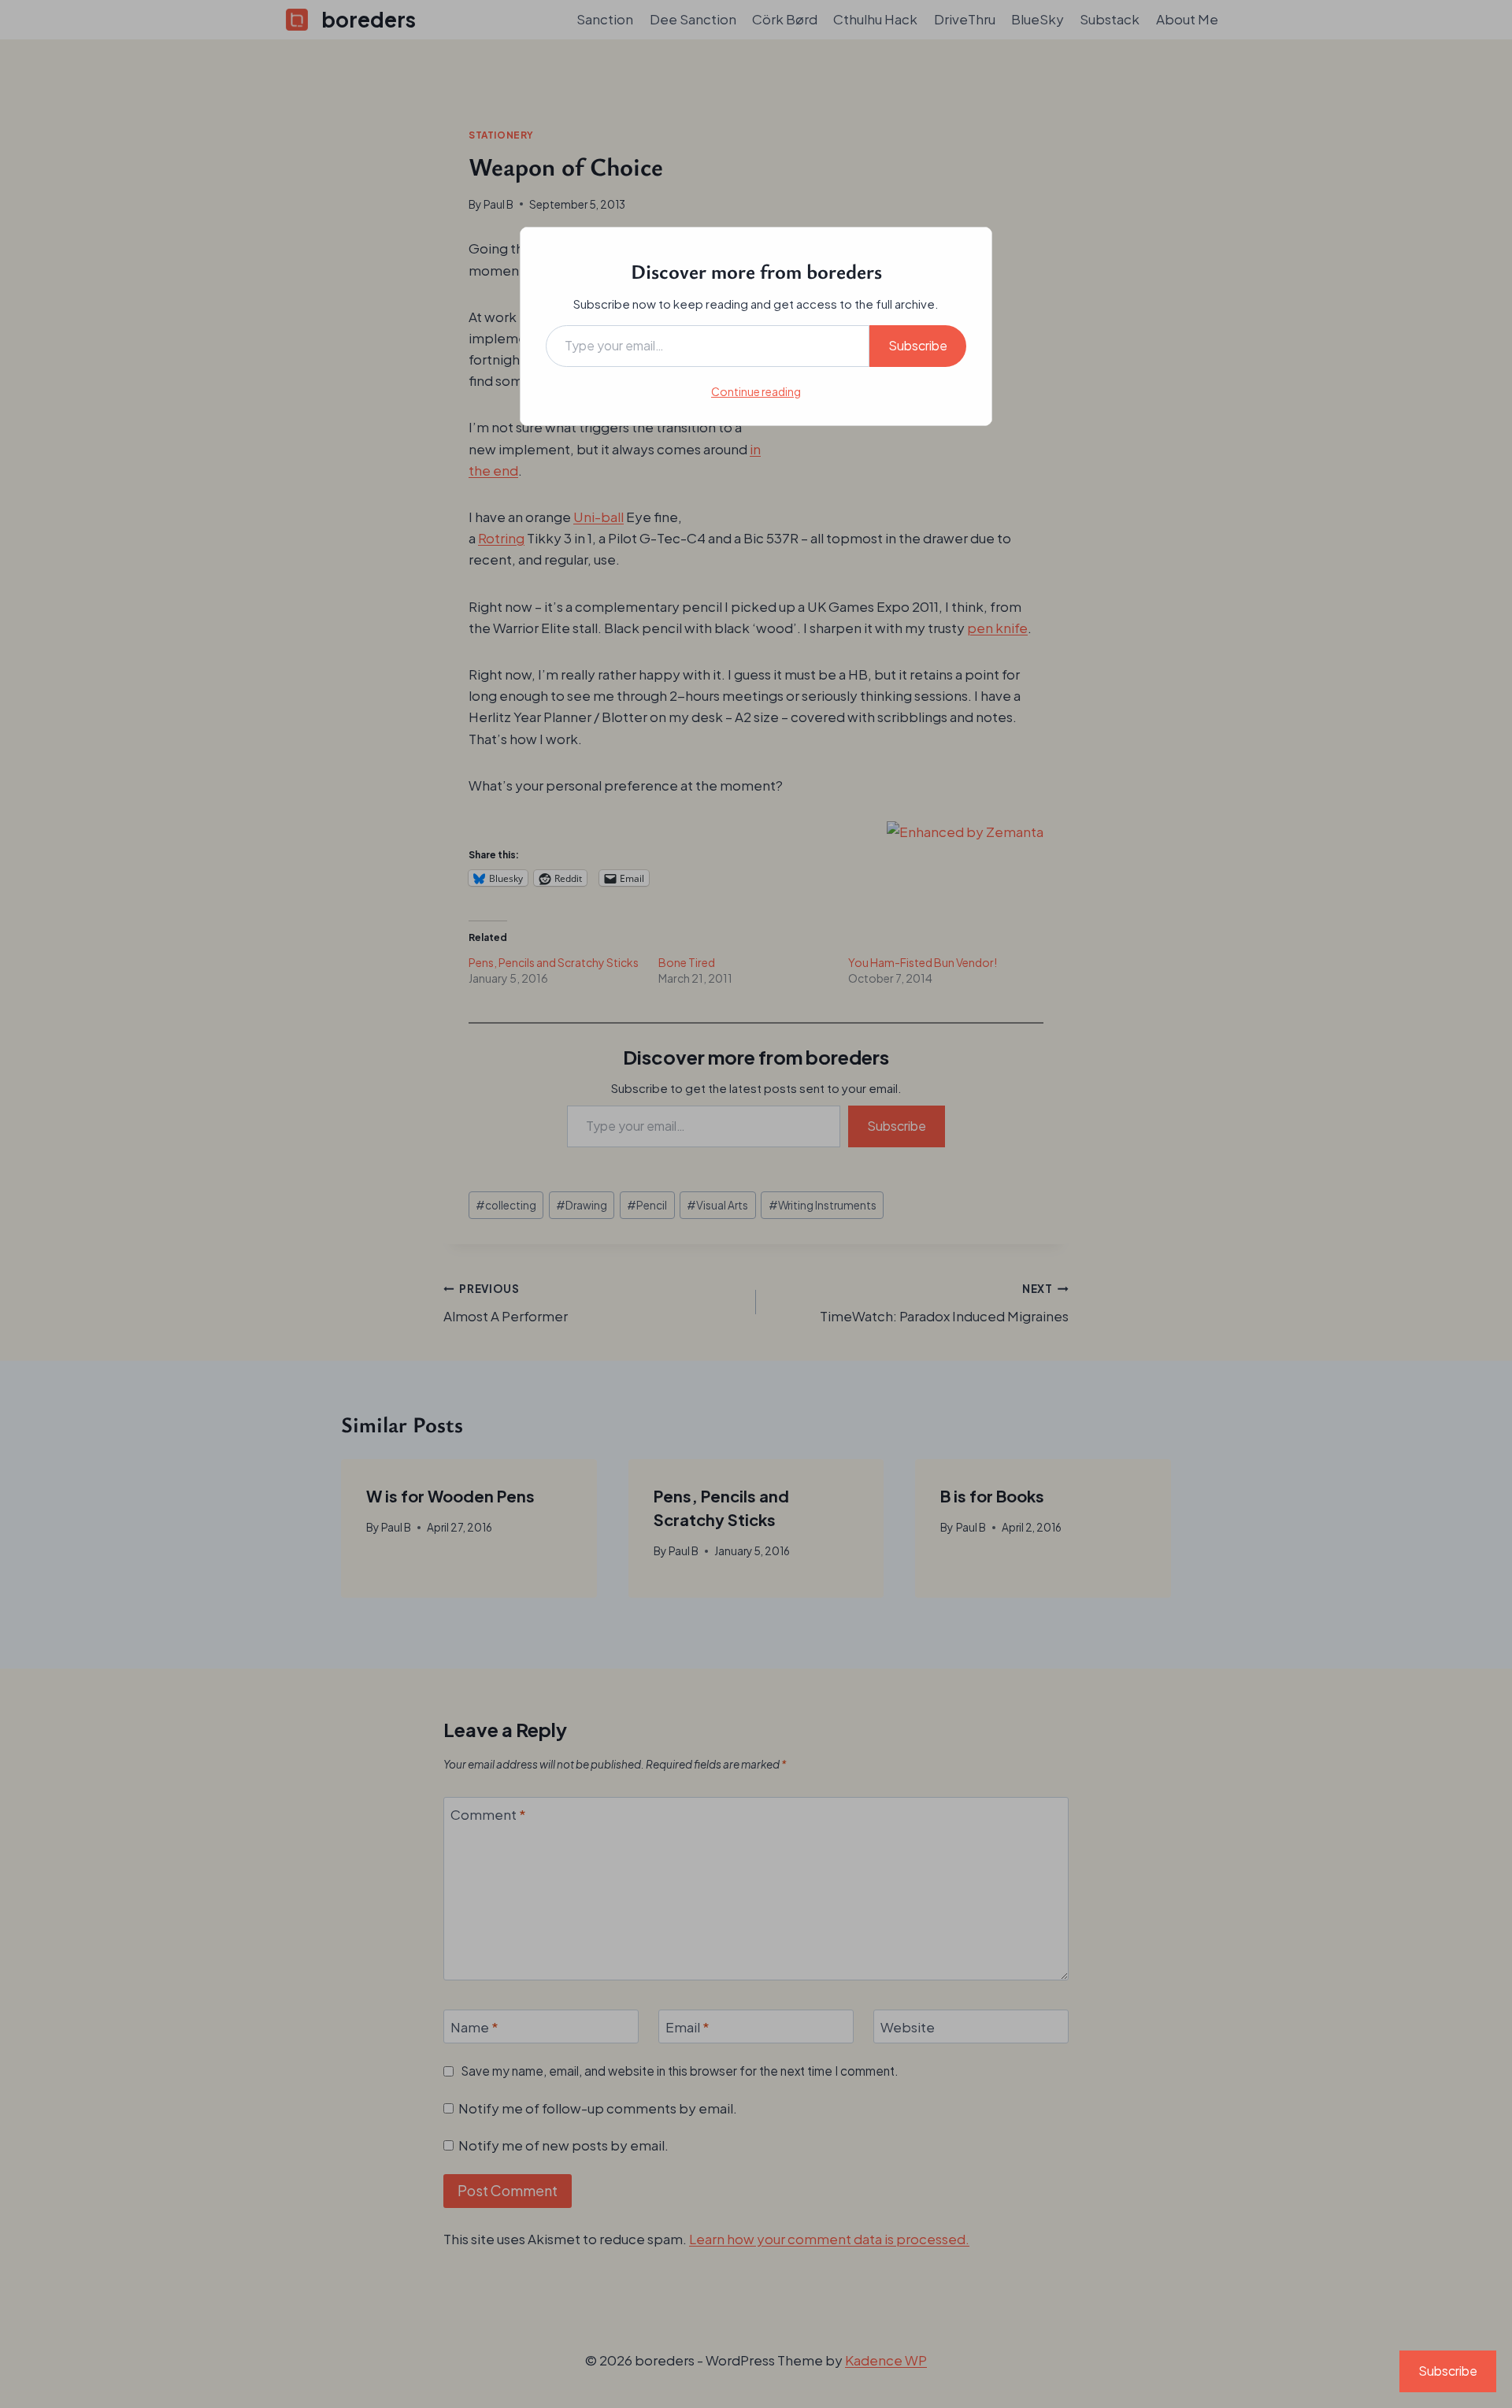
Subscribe (918, 345)
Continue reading (756, 391)
